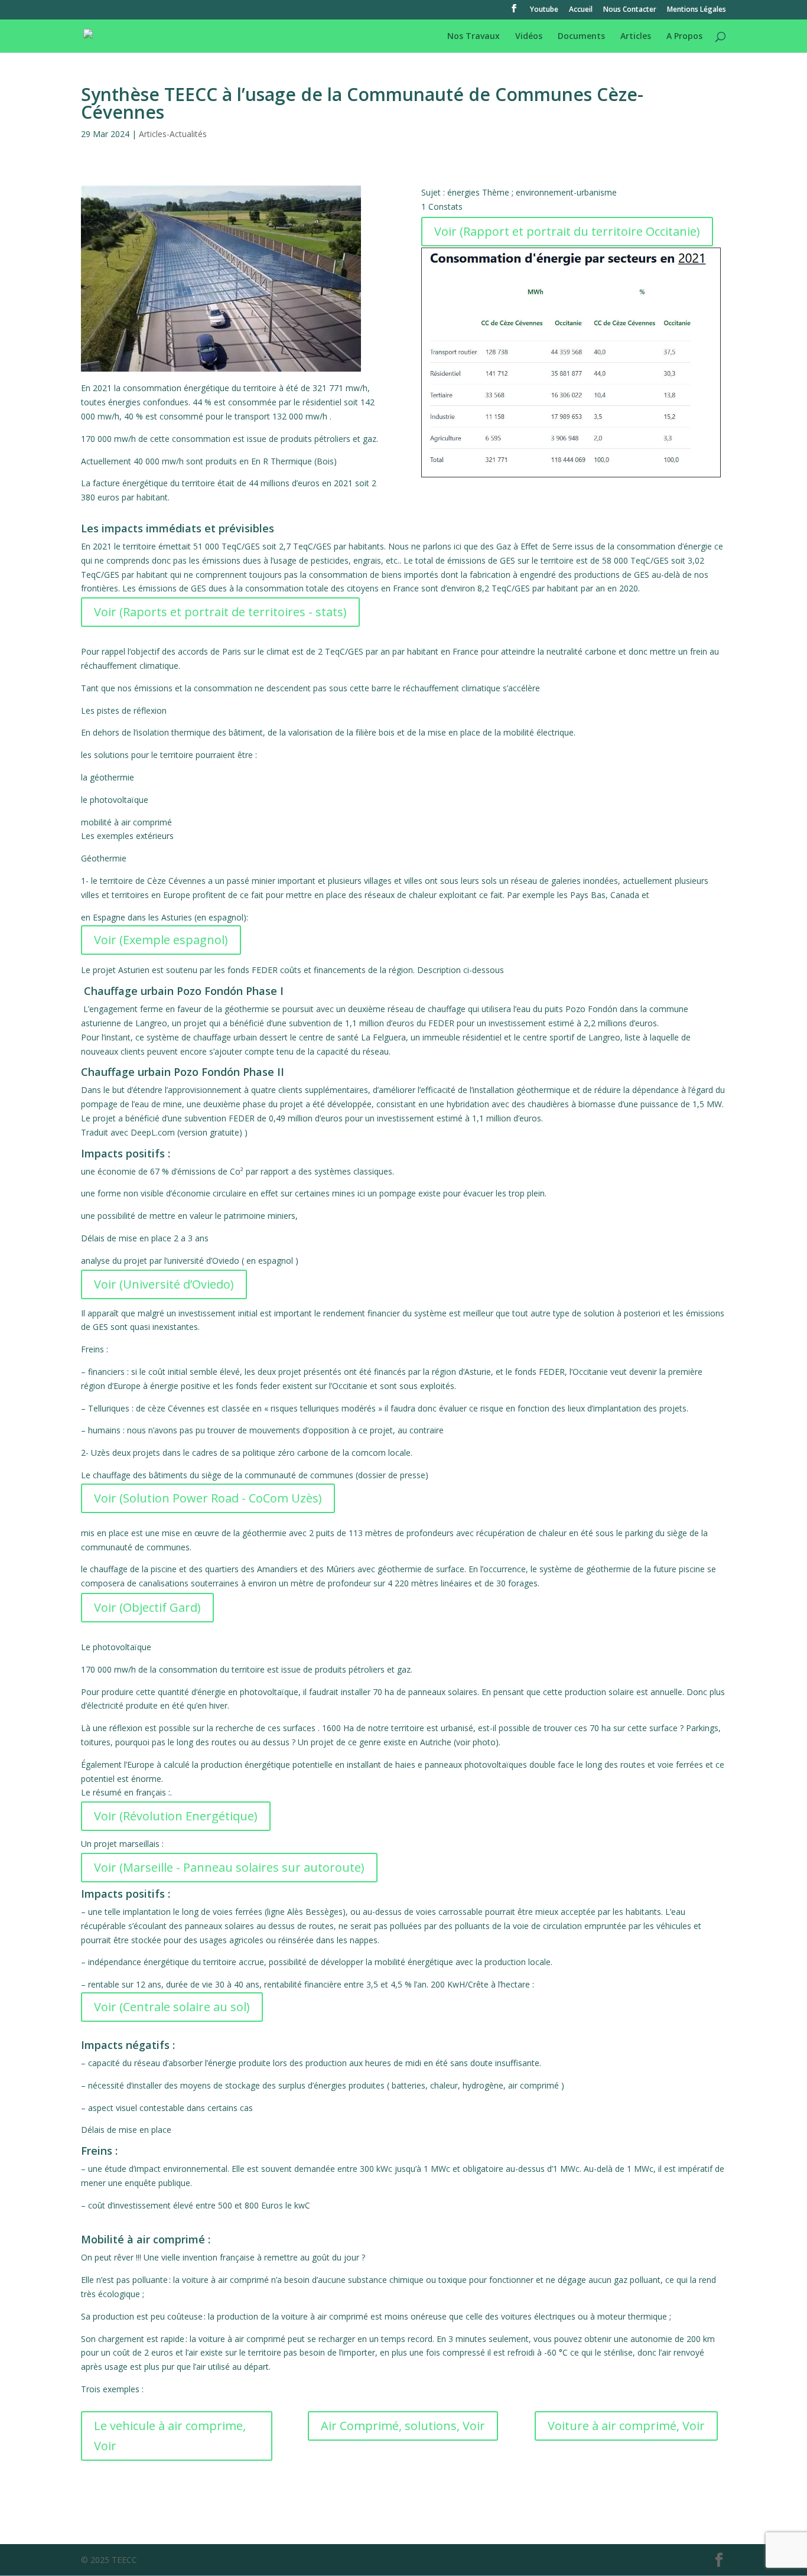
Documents (581, 37)
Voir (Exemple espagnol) (161, 940)
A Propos (684, 37)
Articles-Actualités (173, 134)
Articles (636, 37)
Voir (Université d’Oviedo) (164, 1284)
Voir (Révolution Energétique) (176, 1816)
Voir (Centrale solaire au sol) (172, 2007)
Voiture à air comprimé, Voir (626, 2426)
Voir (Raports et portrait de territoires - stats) (220, 612)
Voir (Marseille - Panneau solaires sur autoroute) (229, 1867)
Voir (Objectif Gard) (147, 1607)
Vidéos (529, 37)
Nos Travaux (474, 37)
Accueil (581, 10)
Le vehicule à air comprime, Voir (170, 2436)
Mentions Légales (697, 10)
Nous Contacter (630, 10)
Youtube (544, 10)
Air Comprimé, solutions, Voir (403, 2426)
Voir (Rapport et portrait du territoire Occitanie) (567, 231)
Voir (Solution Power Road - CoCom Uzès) (208, 1498)
